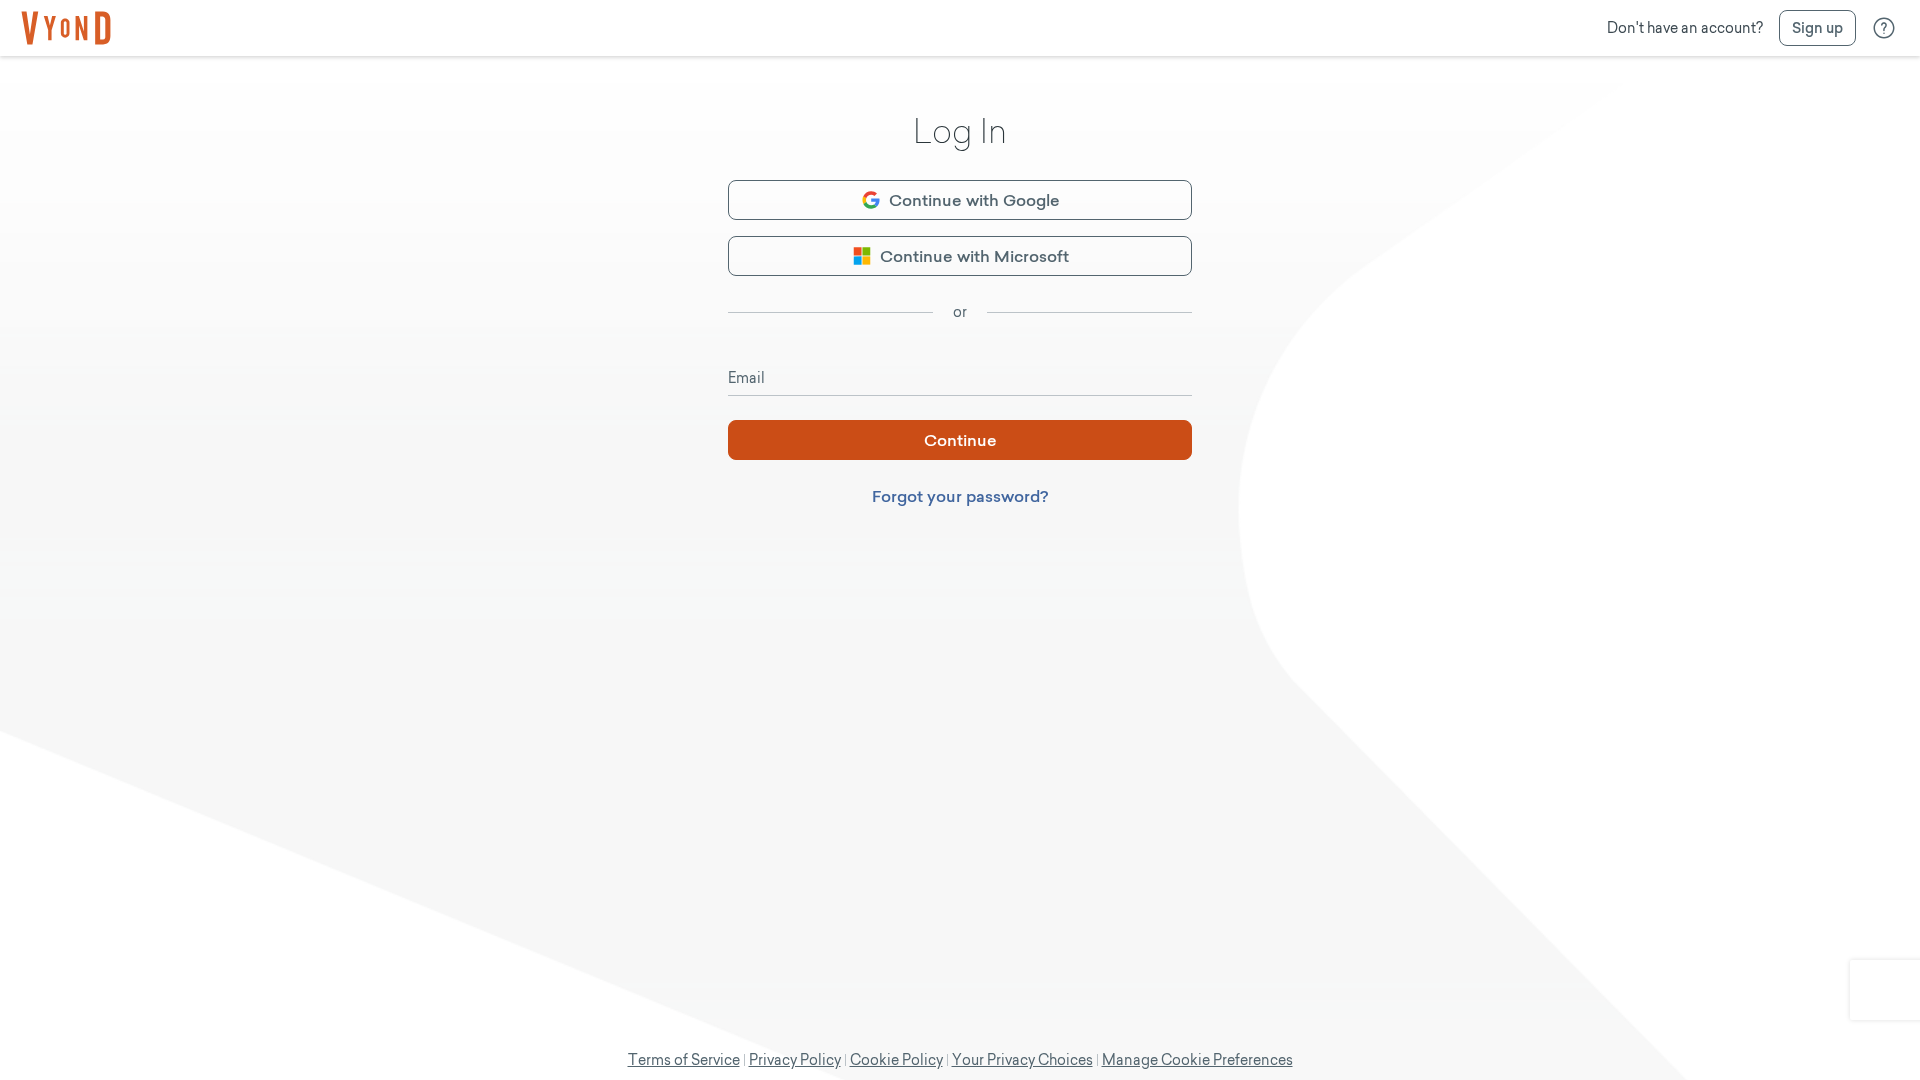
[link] (66, 28)
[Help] (1884, 28)
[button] (1817, 28)
